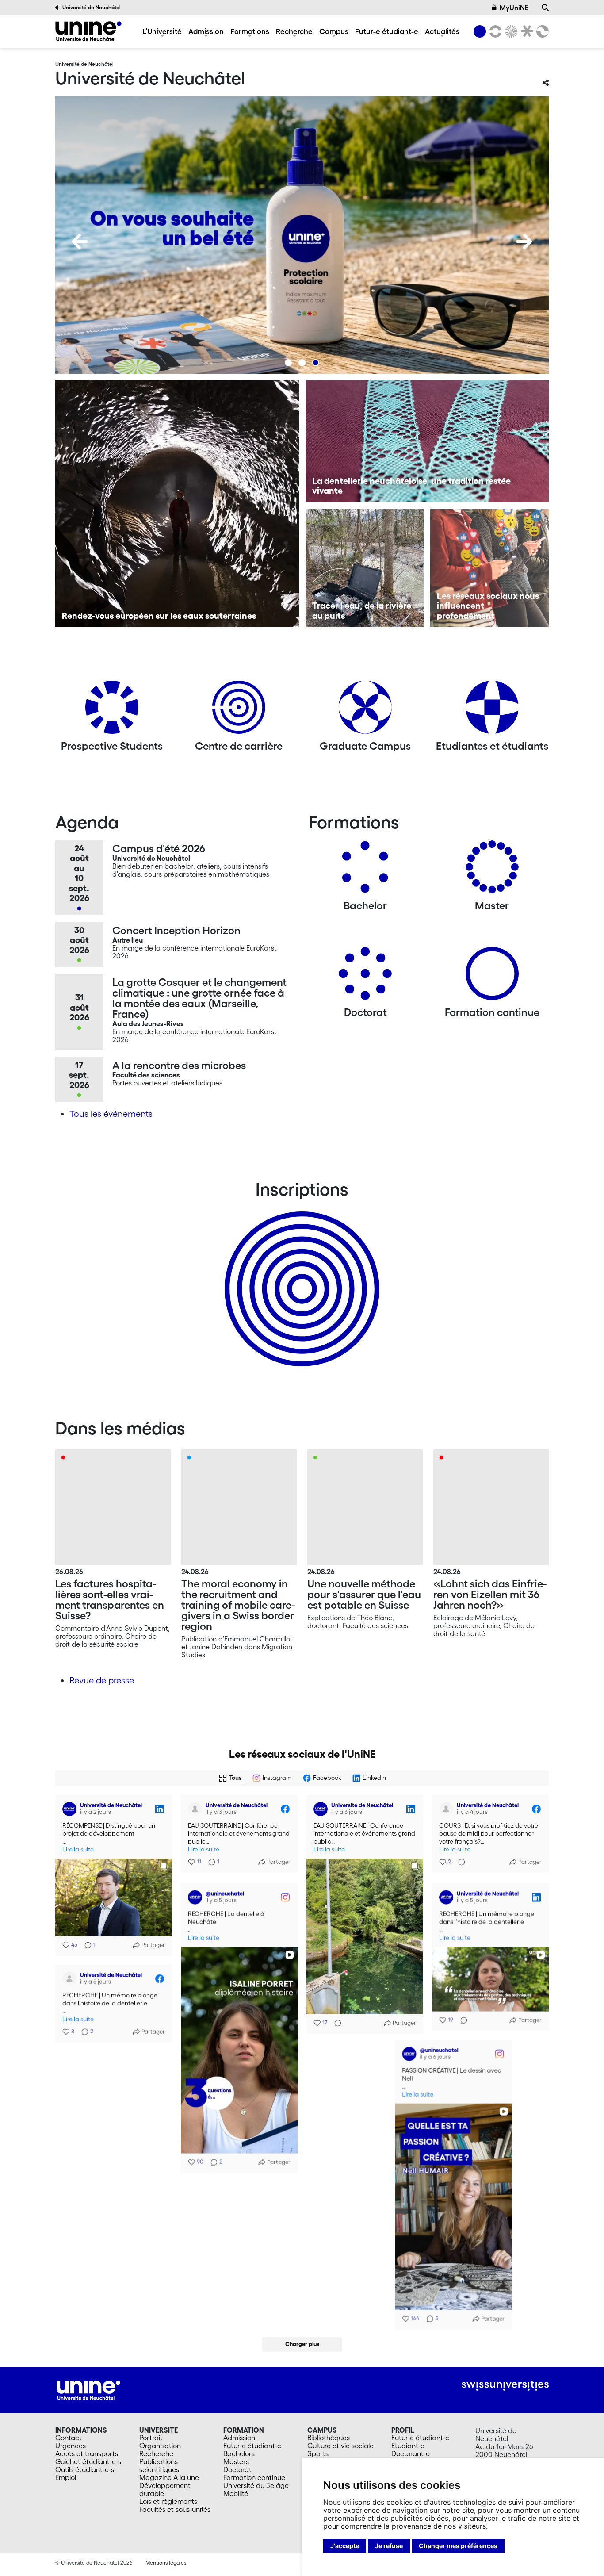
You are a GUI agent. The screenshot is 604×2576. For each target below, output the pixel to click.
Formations (250, 31)
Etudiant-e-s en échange (300, 1273)
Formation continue (254, 2477)
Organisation (160, 2446)
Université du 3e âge (256, 2485)
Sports (318, 2453)
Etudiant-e (408, 2446)
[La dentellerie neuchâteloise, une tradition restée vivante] (427, 441)
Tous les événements (111, 1114)
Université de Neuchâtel (92, 7)
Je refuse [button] (389, 2546)
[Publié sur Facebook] (285, 1809)
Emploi (66, 2477)
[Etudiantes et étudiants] (492, 711)
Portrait (151, 2438)
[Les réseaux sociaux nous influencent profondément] (489, 568)
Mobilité (236, 2493)
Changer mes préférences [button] (458, 2546)
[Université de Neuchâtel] (88, 31)
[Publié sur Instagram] (285, 1896)
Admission (206, 31)
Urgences (71, 2446)
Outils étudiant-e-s (85, 2469)
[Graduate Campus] (365, 711)
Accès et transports (87, 2453)
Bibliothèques (329, 2438)
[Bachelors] (365, 870)
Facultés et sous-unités (175, 2509)
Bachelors (239, 2453)
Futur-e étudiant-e (387, 31)
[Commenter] (335, 2023)
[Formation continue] (492, 977)
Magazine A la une (169, 2477)
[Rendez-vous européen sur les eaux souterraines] (177, 504)
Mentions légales (166, 2563)
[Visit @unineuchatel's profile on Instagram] (195, 1896)
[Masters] (492, 870)
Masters (236, 2461)
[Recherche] (545, 8)
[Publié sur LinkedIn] (160, 1809)
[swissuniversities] (505, 2386)
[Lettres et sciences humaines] (494, 31)
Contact (69, 2438)
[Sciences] (510, 31)
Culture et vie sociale (340, 2446)
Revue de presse (102, 1680)
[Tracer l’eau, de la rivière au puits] (365, 568)
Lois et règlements (168, 2501)
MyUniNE (514, 8)
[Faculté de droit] (525, 31)
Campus (334, 31)
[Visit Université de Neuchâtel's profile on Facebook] (195, 1809)
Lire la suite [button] (78, 1850)
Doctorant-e (411, 2453)
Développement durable (165, 2489)
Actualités (442, 31)
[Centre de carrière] (239, 711)
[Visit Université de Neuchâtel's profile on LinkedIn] (69, 1809)
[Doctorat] (365, 977)
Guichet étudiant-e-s (88, 2461)
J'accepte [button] (345, 2546)
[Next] (524, 241)
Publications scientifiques (159, 2465)
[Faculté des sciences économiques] (541, 31)
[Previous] (80, 241)
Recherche (294, 31)
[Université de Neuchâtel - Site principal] (88, 2389)
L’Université (162, 31)
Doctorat (237, 2469)
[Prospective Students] (112, 711)
